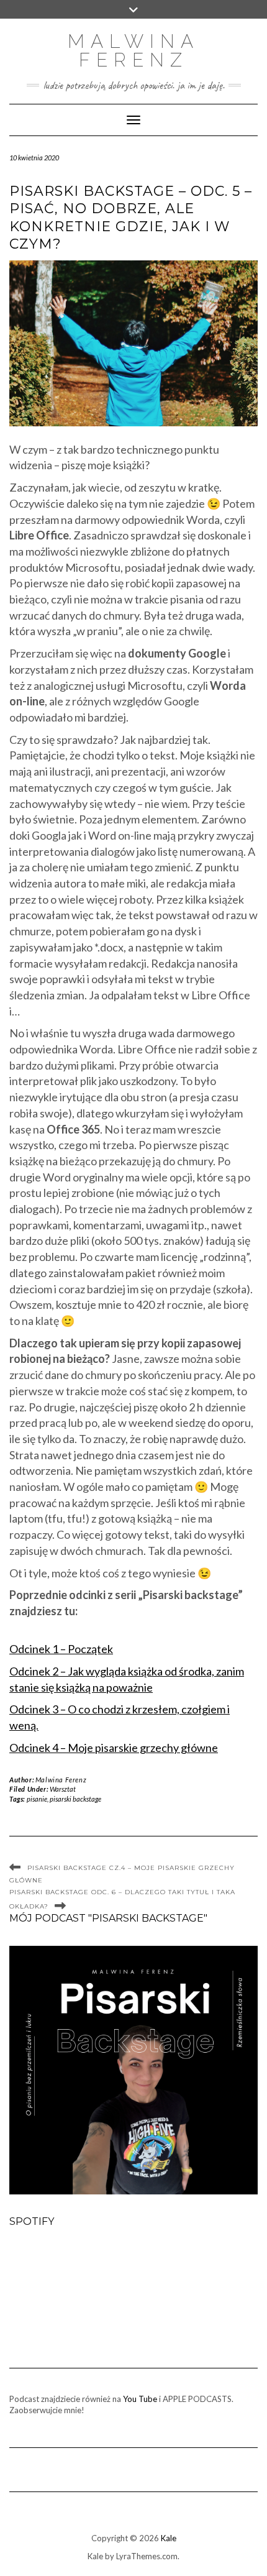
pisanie (37, 1799)
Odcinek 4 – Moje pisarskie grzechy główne (114, 1748)
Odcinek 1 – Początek (61, 1649)
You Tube (140, 2399)
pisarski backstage (75, 1799)
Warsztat (63, 1789)
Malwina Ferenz (133, 51)
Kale (169, 2538)
